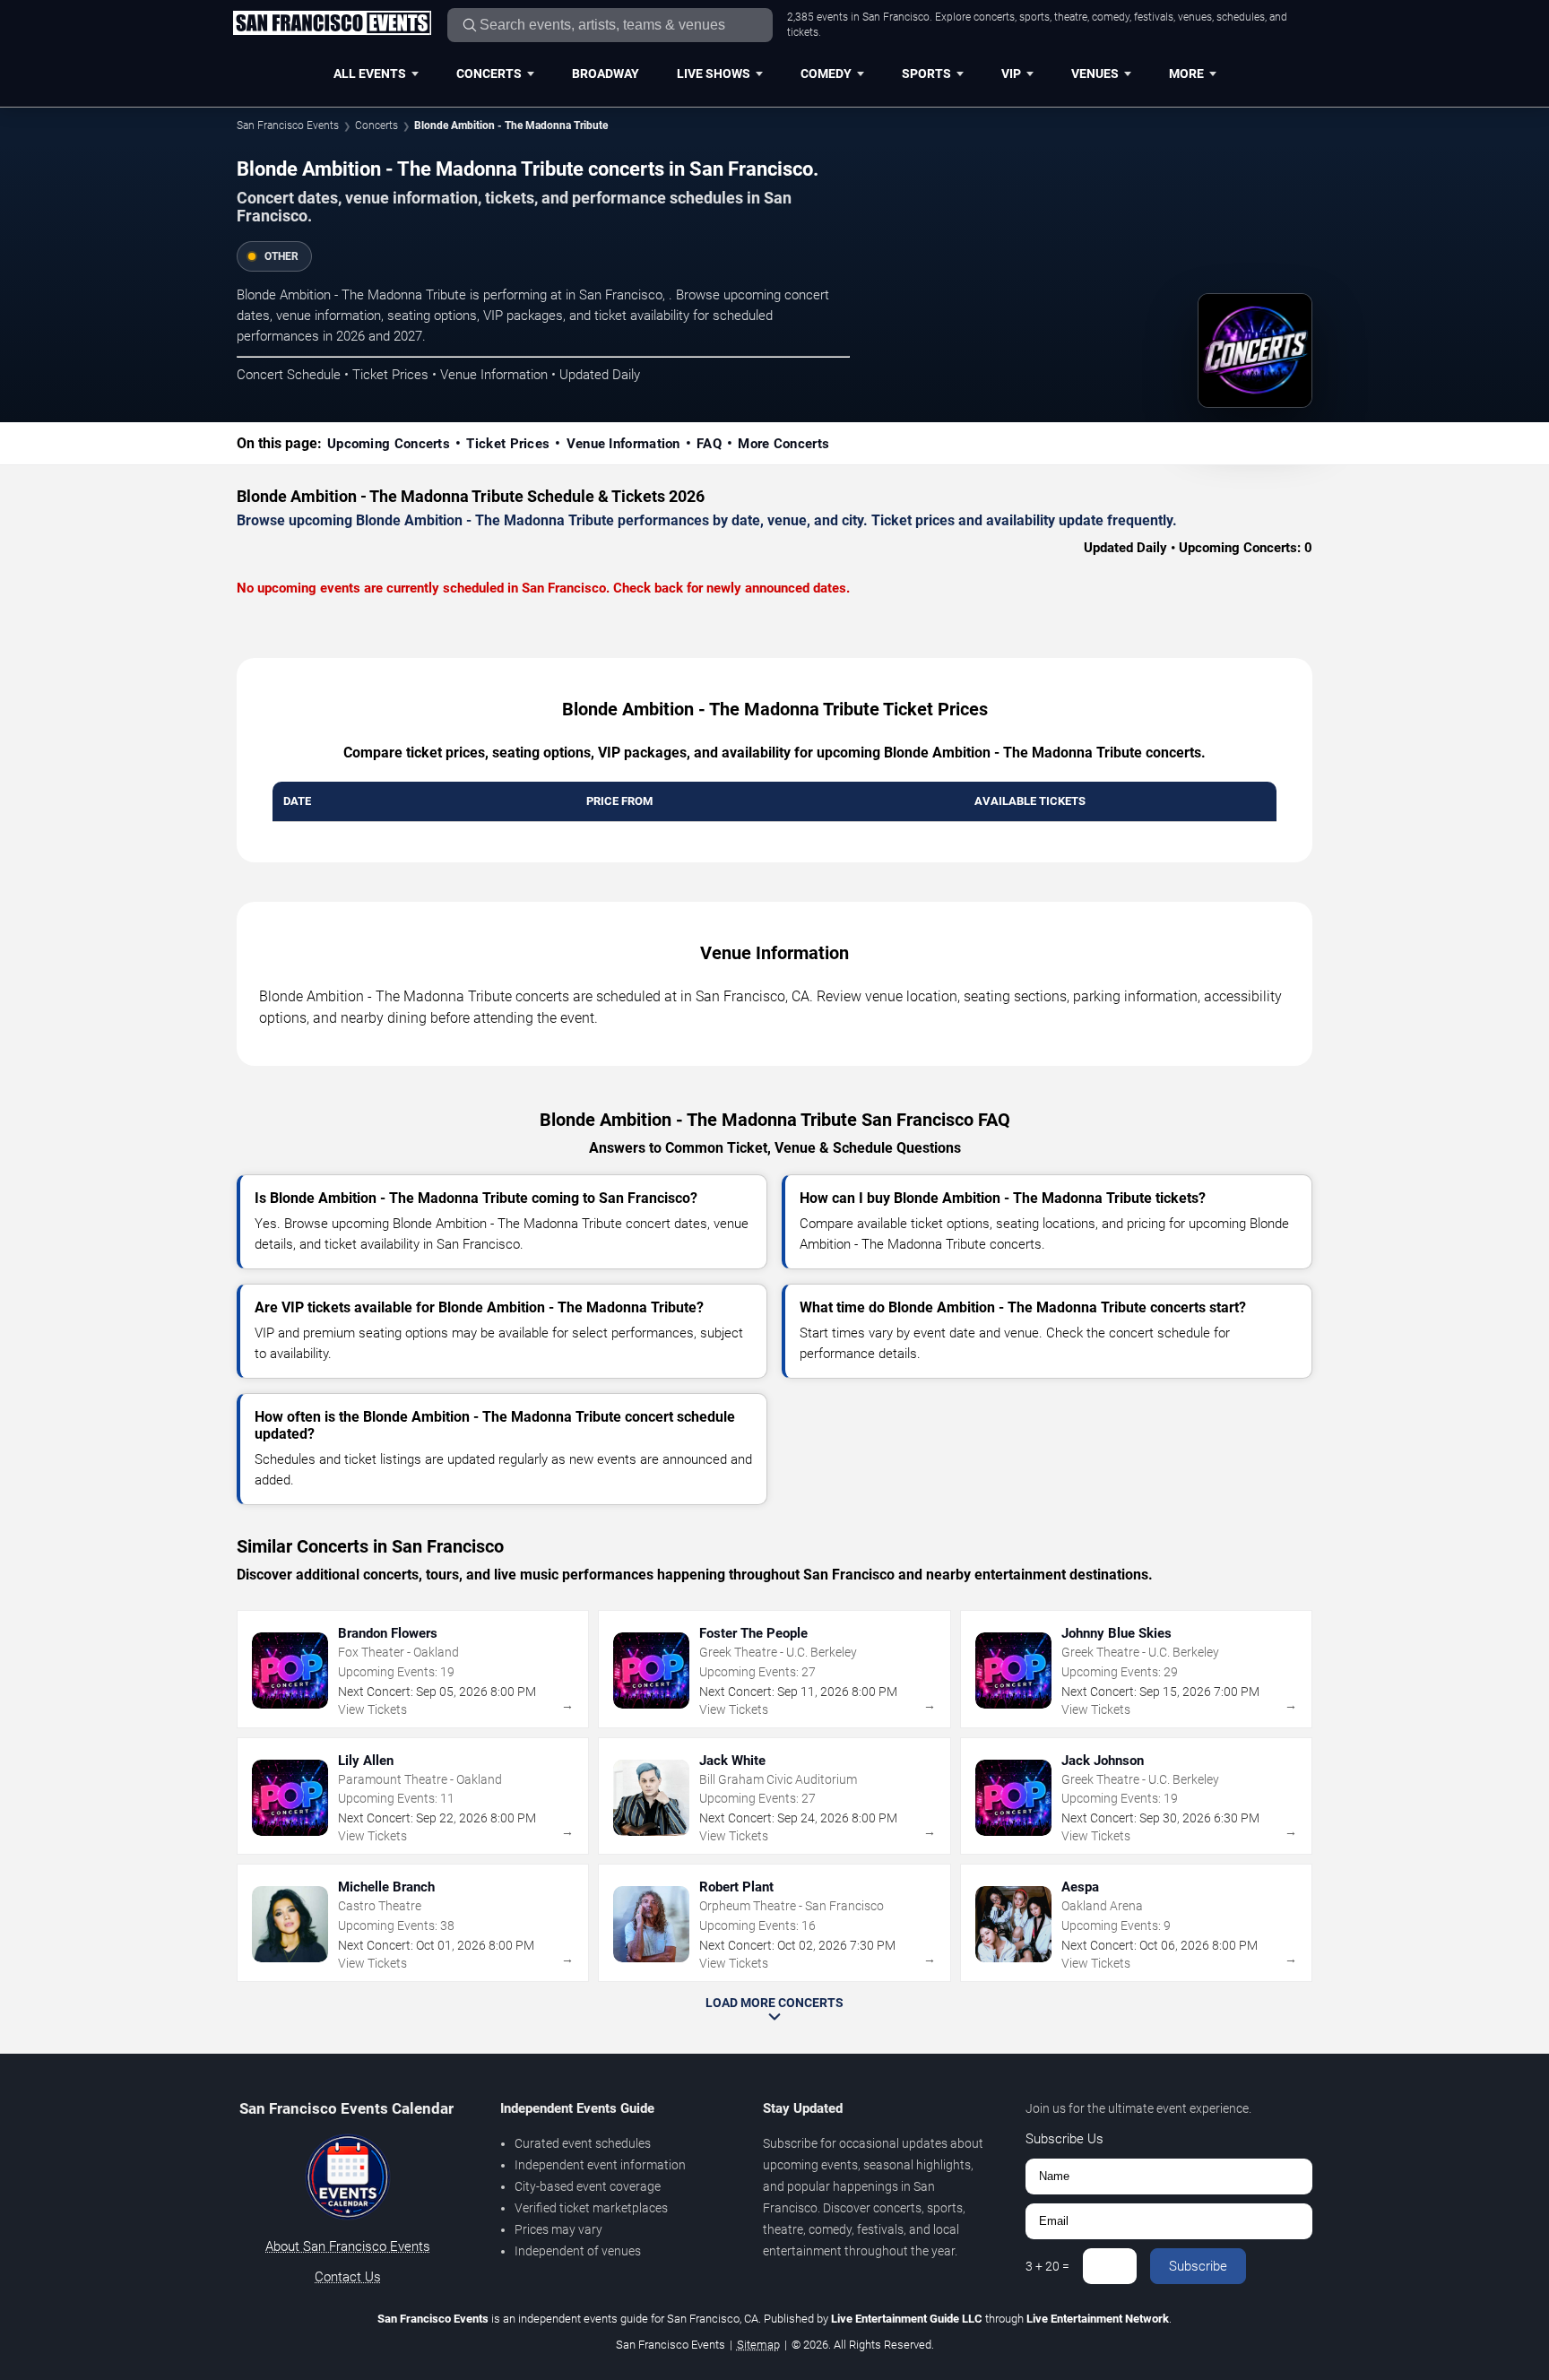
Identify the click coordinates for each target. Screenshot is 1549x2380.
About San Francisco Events (348, 2246)
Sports (926, 74)
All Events (370, 74)
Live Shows (714, 74)
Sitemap (758, 2345)
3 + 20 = (1047, 2266)
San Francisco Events (288, 125)
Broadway (606, 74)
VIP (1011, 74)
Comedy (826, 74)
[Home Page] (332, 24)
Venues (1095, 74)
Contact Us (348, 2277)
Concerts (489, 74)
